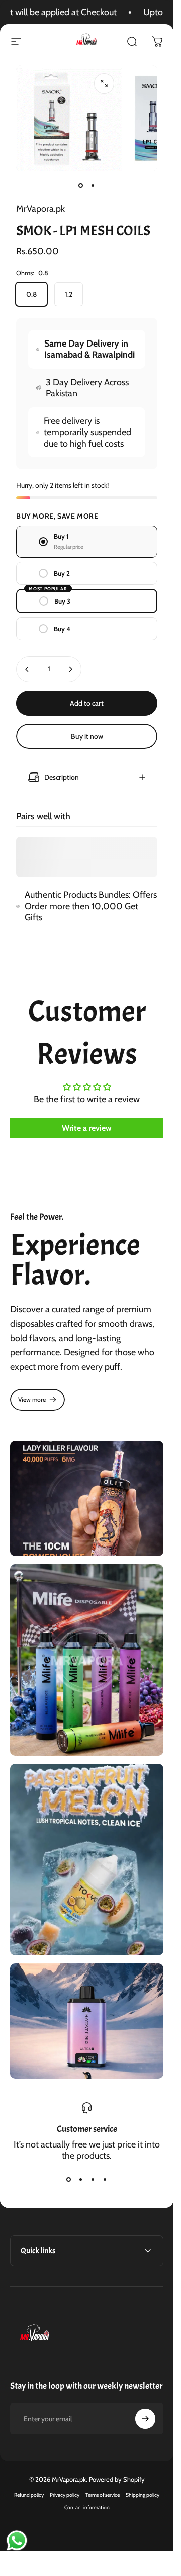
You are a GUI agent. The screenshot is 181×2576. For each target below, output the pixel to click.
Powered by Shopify (117, 2479)
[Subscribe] (145, 2419)
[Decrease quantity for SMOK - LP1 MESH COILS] (27, 669)
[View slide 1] (69, 2179)
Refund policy (29, 2495)
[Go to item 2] (93, 186)
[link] (37, 1400)
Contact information (87, 2507)
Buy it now (87, 736)
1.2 (69, 294)
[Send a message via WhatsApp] (17, 2541)
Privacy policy (65, 2495)
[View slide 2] (81, 2179)
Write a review (87, 1128)
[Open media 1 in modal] (104, 83)
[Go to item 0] (81, 186)
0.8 (31, 294)
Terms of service (103, 2495)
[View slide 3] (93, 2179)
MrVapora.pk (40, 209)
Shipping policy (143, 2495)
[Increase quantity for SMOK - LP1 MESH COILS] (70, 669)
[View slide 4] (105, 2179)
